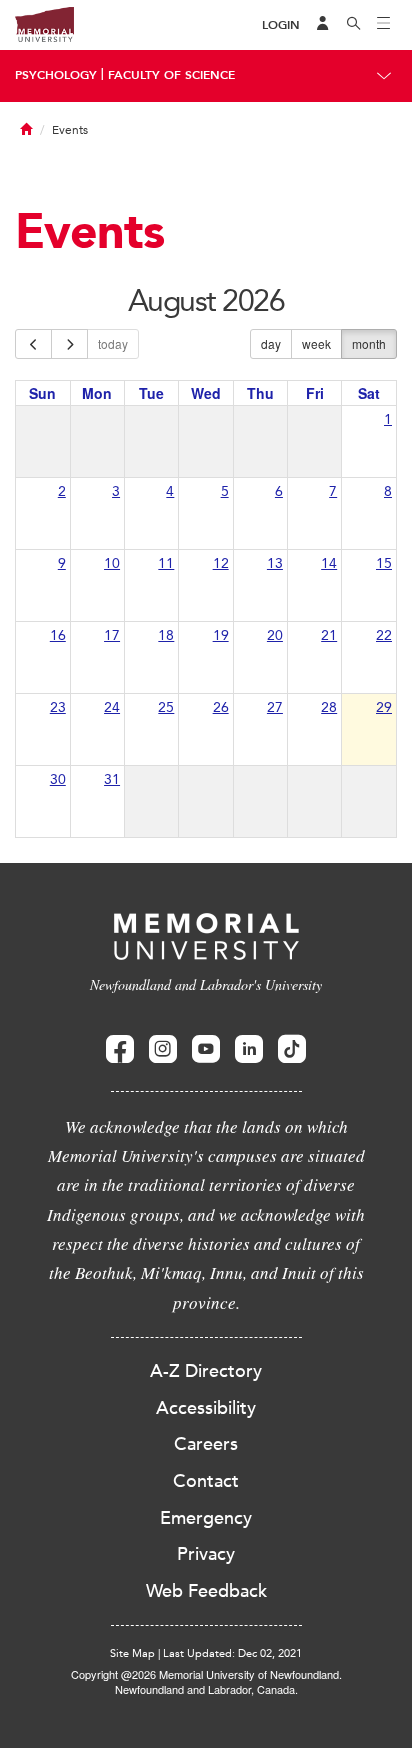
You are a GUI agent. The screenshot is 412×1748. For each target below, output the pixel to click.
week (316, 343)
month (369, 343)
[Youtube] (206, 1049)
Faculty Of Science (171, 75)
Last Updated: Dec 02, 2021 (232, 1653)
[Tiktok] (292, 1049)
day (271, 343)
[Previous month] (33, 344)
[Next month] (69, 344)
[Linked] (249, 1049)
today (113, 343)
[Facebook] (120, 1049)
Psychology (56, 75)
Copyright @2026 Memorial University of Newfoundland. (206, 1674)
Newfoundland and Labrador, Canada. (206, 1689)
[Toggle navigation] (384, 25)
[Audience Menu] (323, 25)
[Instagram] (163, 1049)
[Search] (354, 25)
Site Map (132, 1653)
